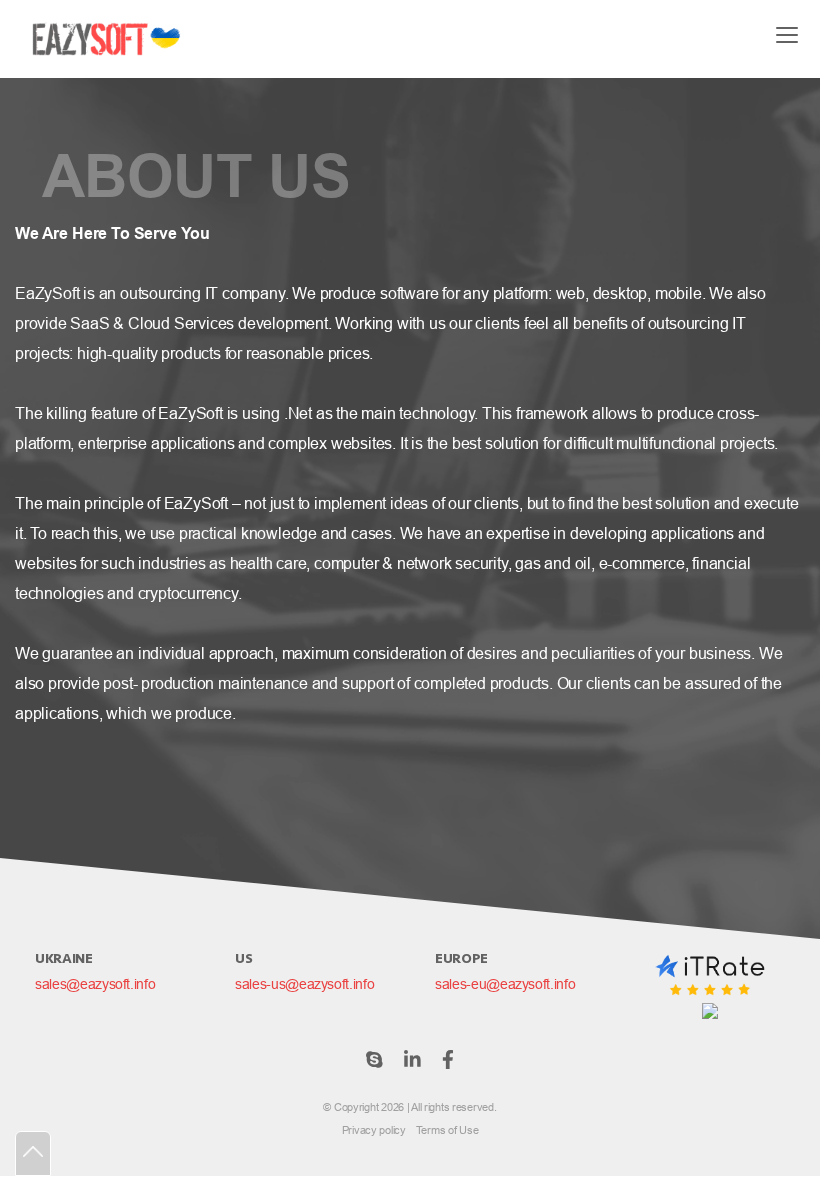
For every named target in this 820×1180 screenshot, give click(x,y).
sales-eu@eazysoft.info (505, 984)
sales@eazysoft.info (95, 984)
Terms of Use (447, 1130)
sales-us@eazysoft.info (304, 984)
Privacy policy (374, 1130)
